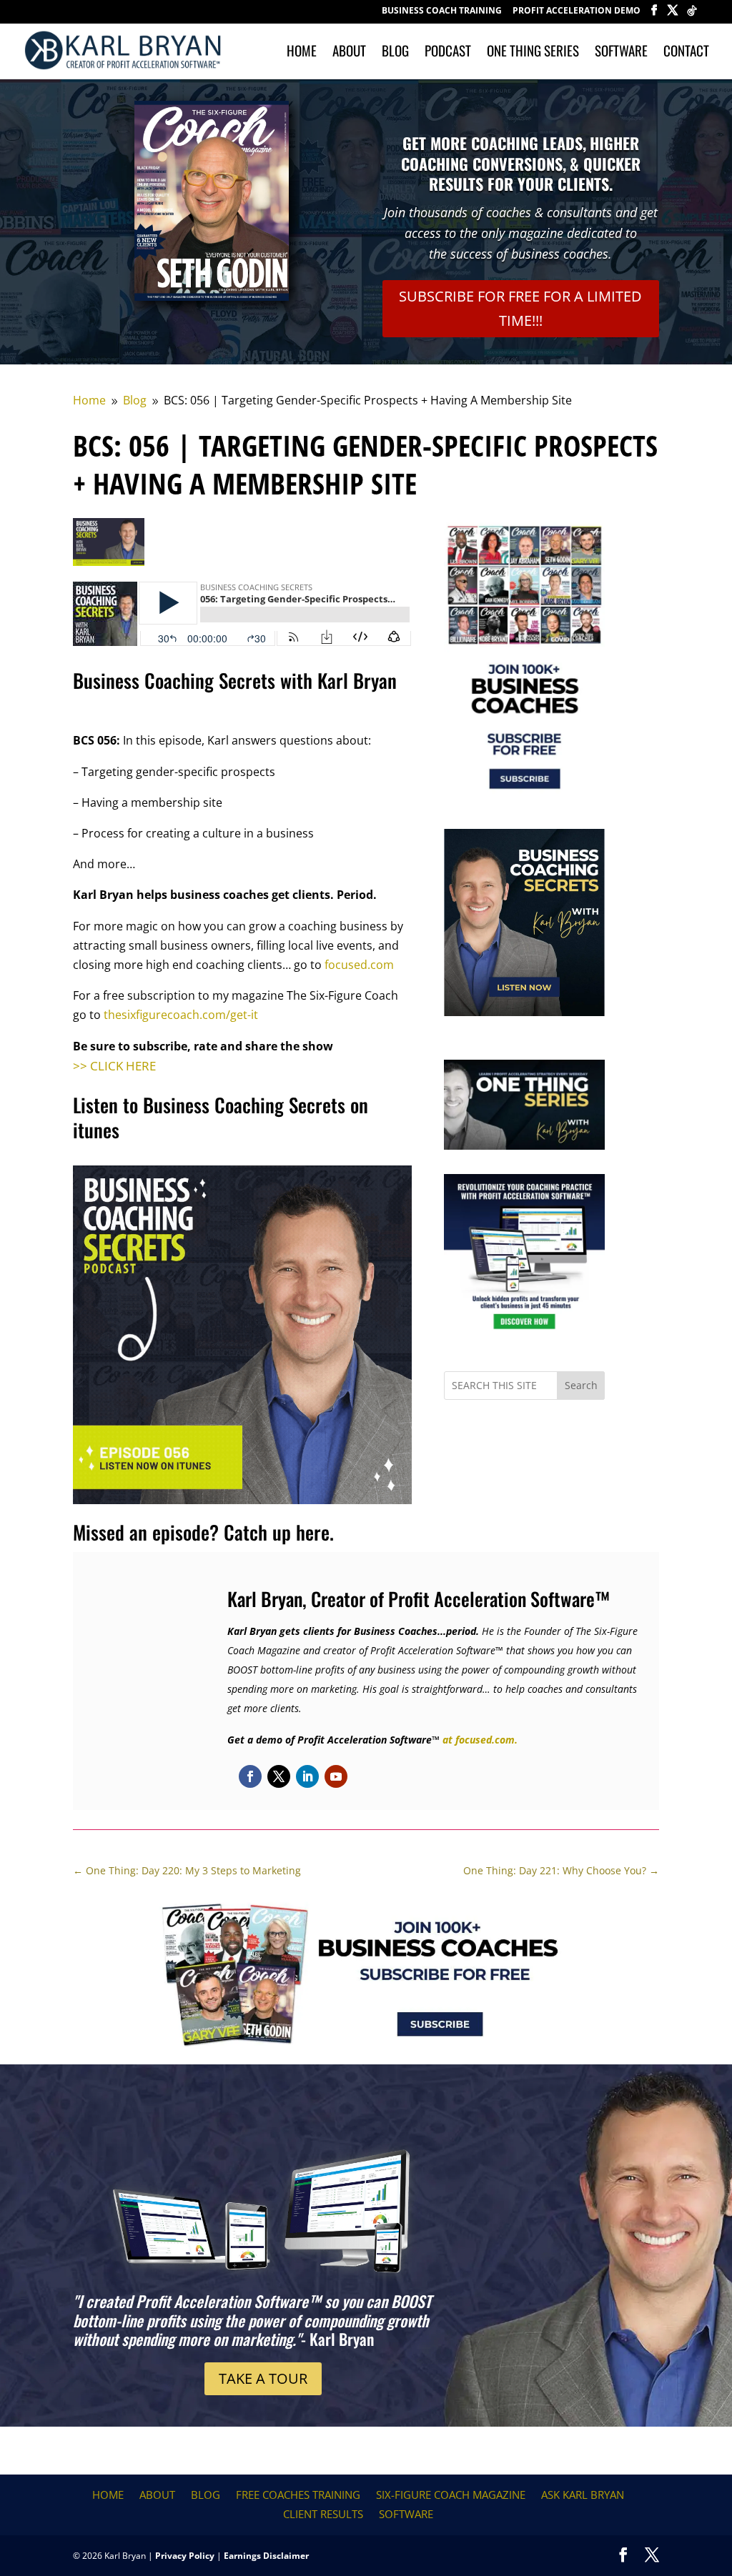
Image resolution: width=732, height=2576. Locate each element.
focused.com (359, 965)
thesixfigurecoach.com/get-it (181, 1015)
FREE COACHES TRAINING (298, 2495)
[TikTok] (692, 15)
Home (302, 53)
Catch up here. (279, 1532)
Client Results (323, 2514)
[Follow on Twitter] (279, 1776)
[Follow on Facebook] (250, 1776)
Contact (686, 53)
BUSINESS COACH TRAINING (442, 11)
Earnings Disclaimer (266, 2556)
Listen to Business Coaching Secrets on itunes (221, 1117)
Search (581, 1385)
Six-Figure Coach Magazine (451, 2495)
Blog (395, 53)
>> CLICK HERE (114, 1066)
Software (621, 53)
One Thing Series (533, 53)
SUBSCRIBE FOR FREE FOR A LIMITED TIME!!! (520, 308)
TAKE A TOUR (263, 2378)
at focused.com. (480, 1740)
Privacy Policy (185, 2556)
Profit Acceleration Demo (577, 11)
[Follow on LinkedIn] (307, 1776)
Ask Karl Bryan (583, 2495)
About (349, 53)
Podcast (448, 53)
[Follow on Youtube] (336, 1776)
